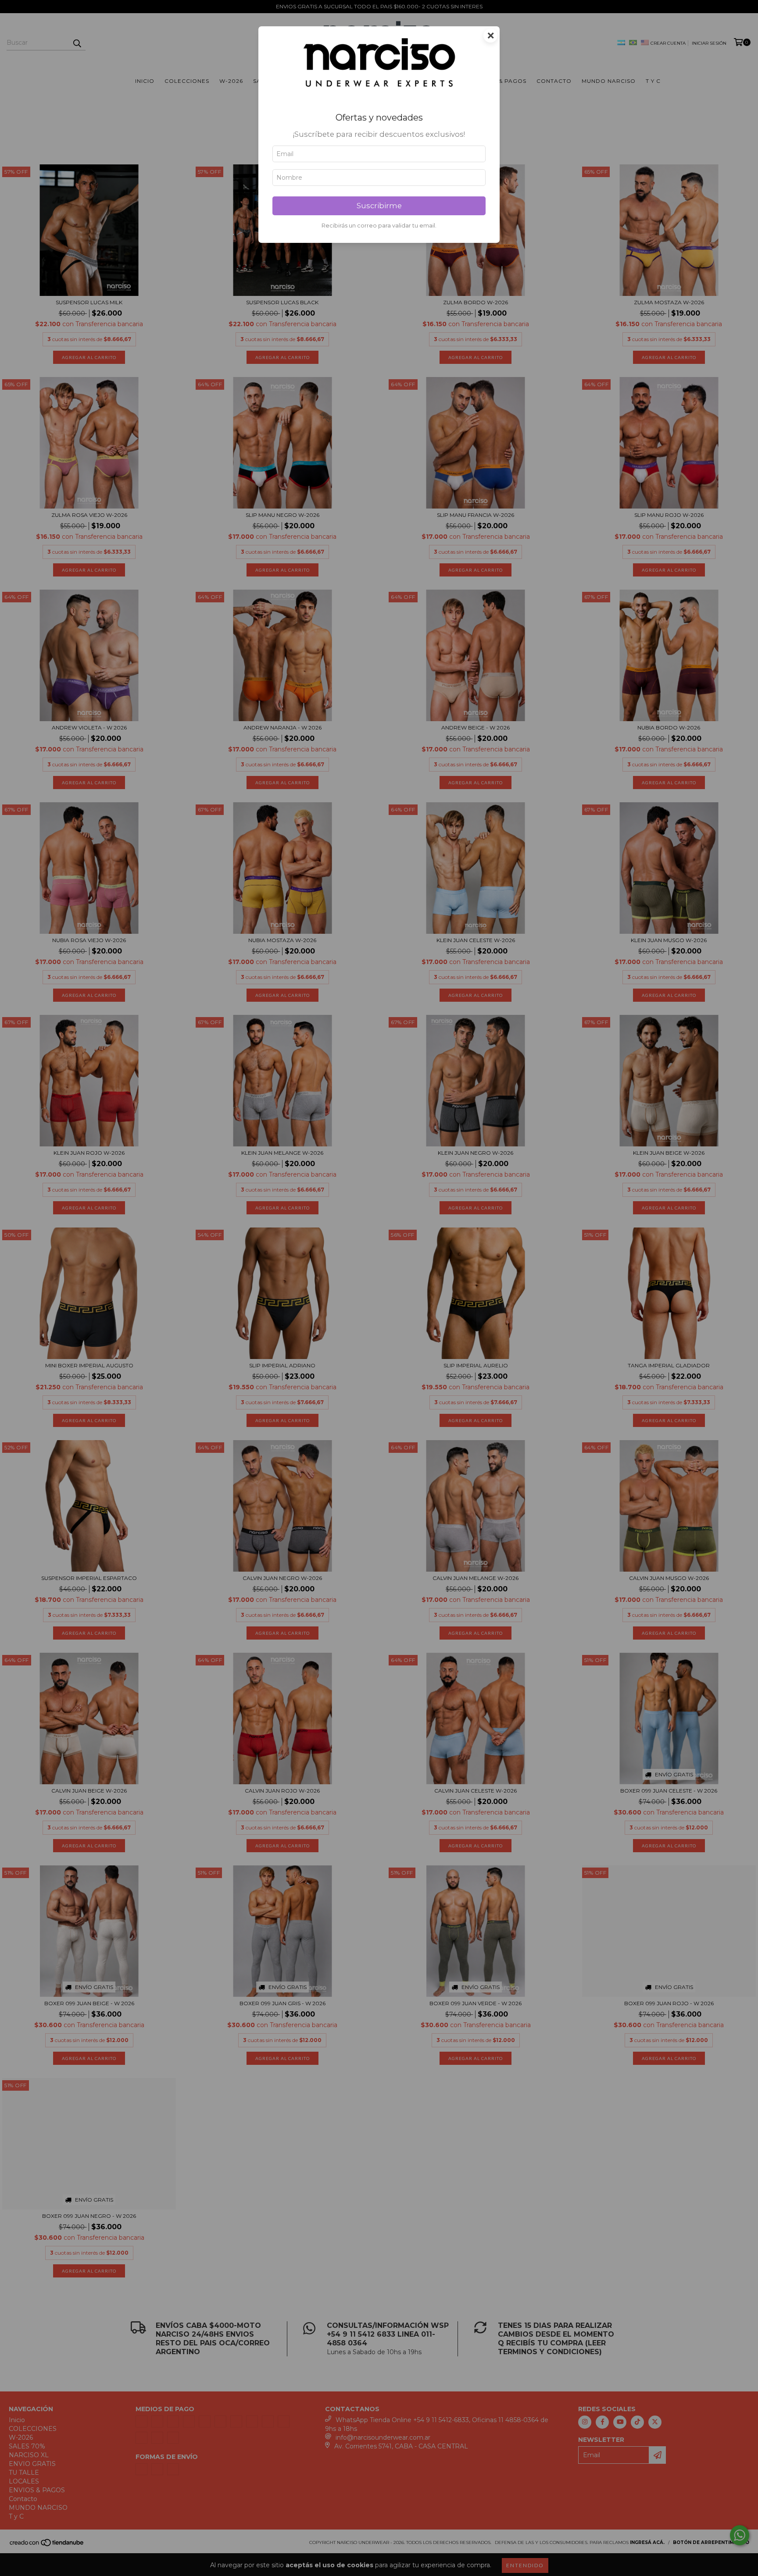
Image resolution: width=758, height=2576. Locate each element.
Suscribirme (379, 206)
